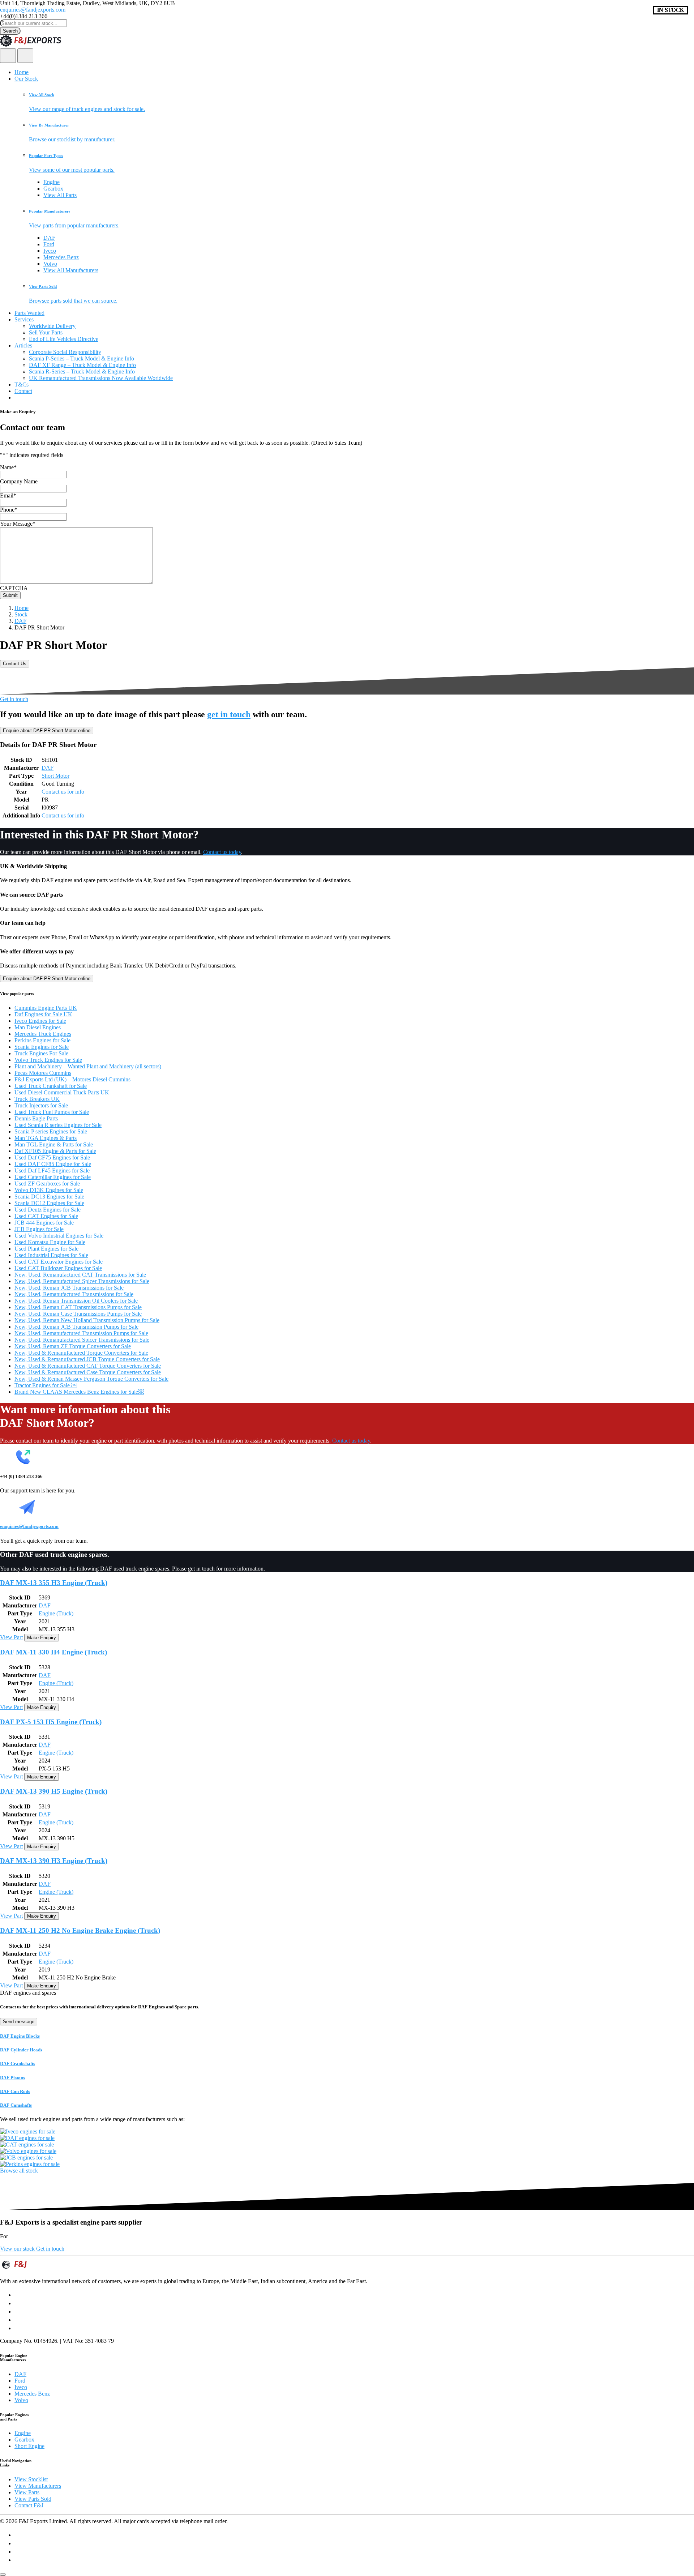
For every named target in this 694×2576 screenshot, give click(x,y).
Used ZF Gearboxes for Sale (47, 1184)
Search (10, 31)
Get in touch (14, 699)
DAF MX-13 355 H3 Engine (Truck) (54, 1583)
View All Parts (60, 195)
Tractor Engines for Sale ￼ (46, 1385)
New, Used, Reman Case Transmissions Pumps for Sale (78, 1314)
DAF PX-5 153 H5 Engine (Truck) (51, 1722)
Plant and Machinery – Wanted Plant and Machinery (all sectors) (88, 1066)
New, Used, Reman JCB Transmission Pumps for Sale (76, 1327)
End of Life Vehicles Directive (64, 339)
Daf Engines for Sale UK (43, 1014)
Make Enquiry (42, 1638)
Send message (19, 2022)
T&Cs (22, 385)
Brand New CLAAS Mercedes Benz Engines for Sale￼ (79, 1392)
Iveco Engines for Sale (40, 1021)
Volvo (50, 264)
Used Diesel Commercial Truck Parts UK (62, 1092)
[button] (361, 102)
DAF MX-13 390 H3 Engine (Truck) (54, 1861)
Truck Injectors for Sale (41, 1105)
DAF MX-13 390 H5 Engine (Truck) (54, 1791)
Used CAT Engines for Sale (46, 1216)
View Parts (27, 2492)
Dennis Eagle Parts (36, 1118)
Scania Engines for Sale (42, 1047)
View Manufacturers (38, 2486)
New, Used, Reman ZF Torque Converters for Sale (73, 1346)
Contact (23, 391)
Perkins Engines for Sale (42, 1040)
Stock (21, 614)
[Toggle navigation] (25, 56)
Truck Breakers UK (37, 1099)
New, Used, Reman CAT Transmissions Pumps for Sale (78, 1307)
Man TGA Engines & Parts (46, 1138)
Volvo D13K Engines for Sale (49, 1190)
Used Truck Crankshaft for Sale (51, 1086)
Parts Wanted (29, 313)
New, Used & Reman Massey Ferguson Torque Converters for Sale (91, 1379)
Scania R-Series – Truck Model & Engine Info (82, 371)
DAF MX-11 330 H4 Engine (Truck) (53, 1652)
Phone (9, 510)
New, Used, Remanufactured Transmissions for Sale (74, 1294)
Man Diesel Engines (38, 1027)
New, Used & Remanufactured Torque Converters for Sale (81, 1353)
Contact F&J (29, 2505)
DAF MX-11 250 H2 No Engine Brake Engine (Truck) (80, 1930)
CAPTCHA (14, 588)
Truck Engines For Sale (41, 1053)
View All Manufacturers (71, 270)
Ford (49, 244)
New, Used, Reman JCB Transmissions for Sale (69, 1288)
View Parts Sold (33, 2499)
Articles (23, 345)
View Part (11, 1637)
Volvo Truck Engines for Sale (48, 1060)
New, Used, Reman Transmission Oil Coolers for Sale (76, 1301)
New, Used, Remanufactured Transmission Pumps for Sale (81, 1333)
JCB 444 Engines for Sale (44, 1223)
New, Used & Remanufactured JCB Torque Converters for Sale (87, 1359)
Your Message (18, 524)
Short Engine (29, 2446)
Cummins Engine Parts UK (46, 1008)
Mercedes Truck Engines (43, 1034)
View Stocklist (31, 2479)
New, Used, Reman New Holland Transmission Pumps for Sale (87, 1320)
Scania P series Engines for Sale (51, 1131)
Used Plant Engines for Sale (46, 1249)
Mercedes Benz (61, 257)
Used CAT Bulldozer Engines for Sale (58, 1268)
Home (22, 72)
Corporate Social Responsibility (65, 352)
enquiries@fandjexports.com (33, 10)
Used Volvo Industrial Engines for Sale (59, 1236)
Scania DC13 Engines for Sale (49, 1197)
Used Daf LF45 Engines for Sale (52, 1170)
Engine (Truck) (56, 1613)
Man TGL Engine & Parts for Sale (54, 1144)
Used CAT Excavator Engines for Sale (59, 1262)
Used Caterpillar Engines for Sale (53, 1177)
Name (8, 467)
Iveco (50, 251)
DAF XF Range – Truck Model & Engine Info (82, 365)
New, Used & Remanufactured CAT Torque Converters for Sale (88, 1366)
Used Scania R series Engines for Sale (58, 1125)
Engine (52, 182)
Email (8, 495)
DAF (49, 238)
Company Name (19, 481)
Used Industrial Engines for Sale (51, 1255)
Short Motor (55, 776)
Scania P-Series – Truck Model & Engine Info (82, 358)
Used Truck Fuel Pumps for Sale (52, 1112)
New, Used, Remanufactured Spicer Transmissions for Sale (82, 1281)
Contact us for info (63, 792)
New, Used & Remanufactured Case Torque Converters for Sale (88, 1372)
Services (24, 319)
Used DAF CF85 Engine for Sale (53, 1164)
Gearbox (53, 189)
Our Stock (26, 79)
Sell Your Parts (46, 332)
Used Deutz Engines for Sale (48, 1210)
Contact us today (222, 852)
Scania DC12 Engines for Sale (49, 1203)
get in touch (229, 714)
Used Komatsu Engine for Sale (50, 1242)
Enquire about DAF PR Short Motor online (47, 730)
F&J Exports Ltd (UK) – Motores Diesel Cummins (72, 1079)
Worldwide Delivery (52, 326)
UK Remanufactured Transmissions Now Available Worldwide (101, 378)
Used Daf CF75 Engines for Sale (52, 1157)
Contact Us (15, 664)
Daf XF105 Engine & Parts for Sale (55, 1151)
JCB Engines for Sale (39, 1229)
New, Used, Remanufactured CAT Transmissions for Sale (80, 1275)
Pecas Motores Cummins (43, 1073)
